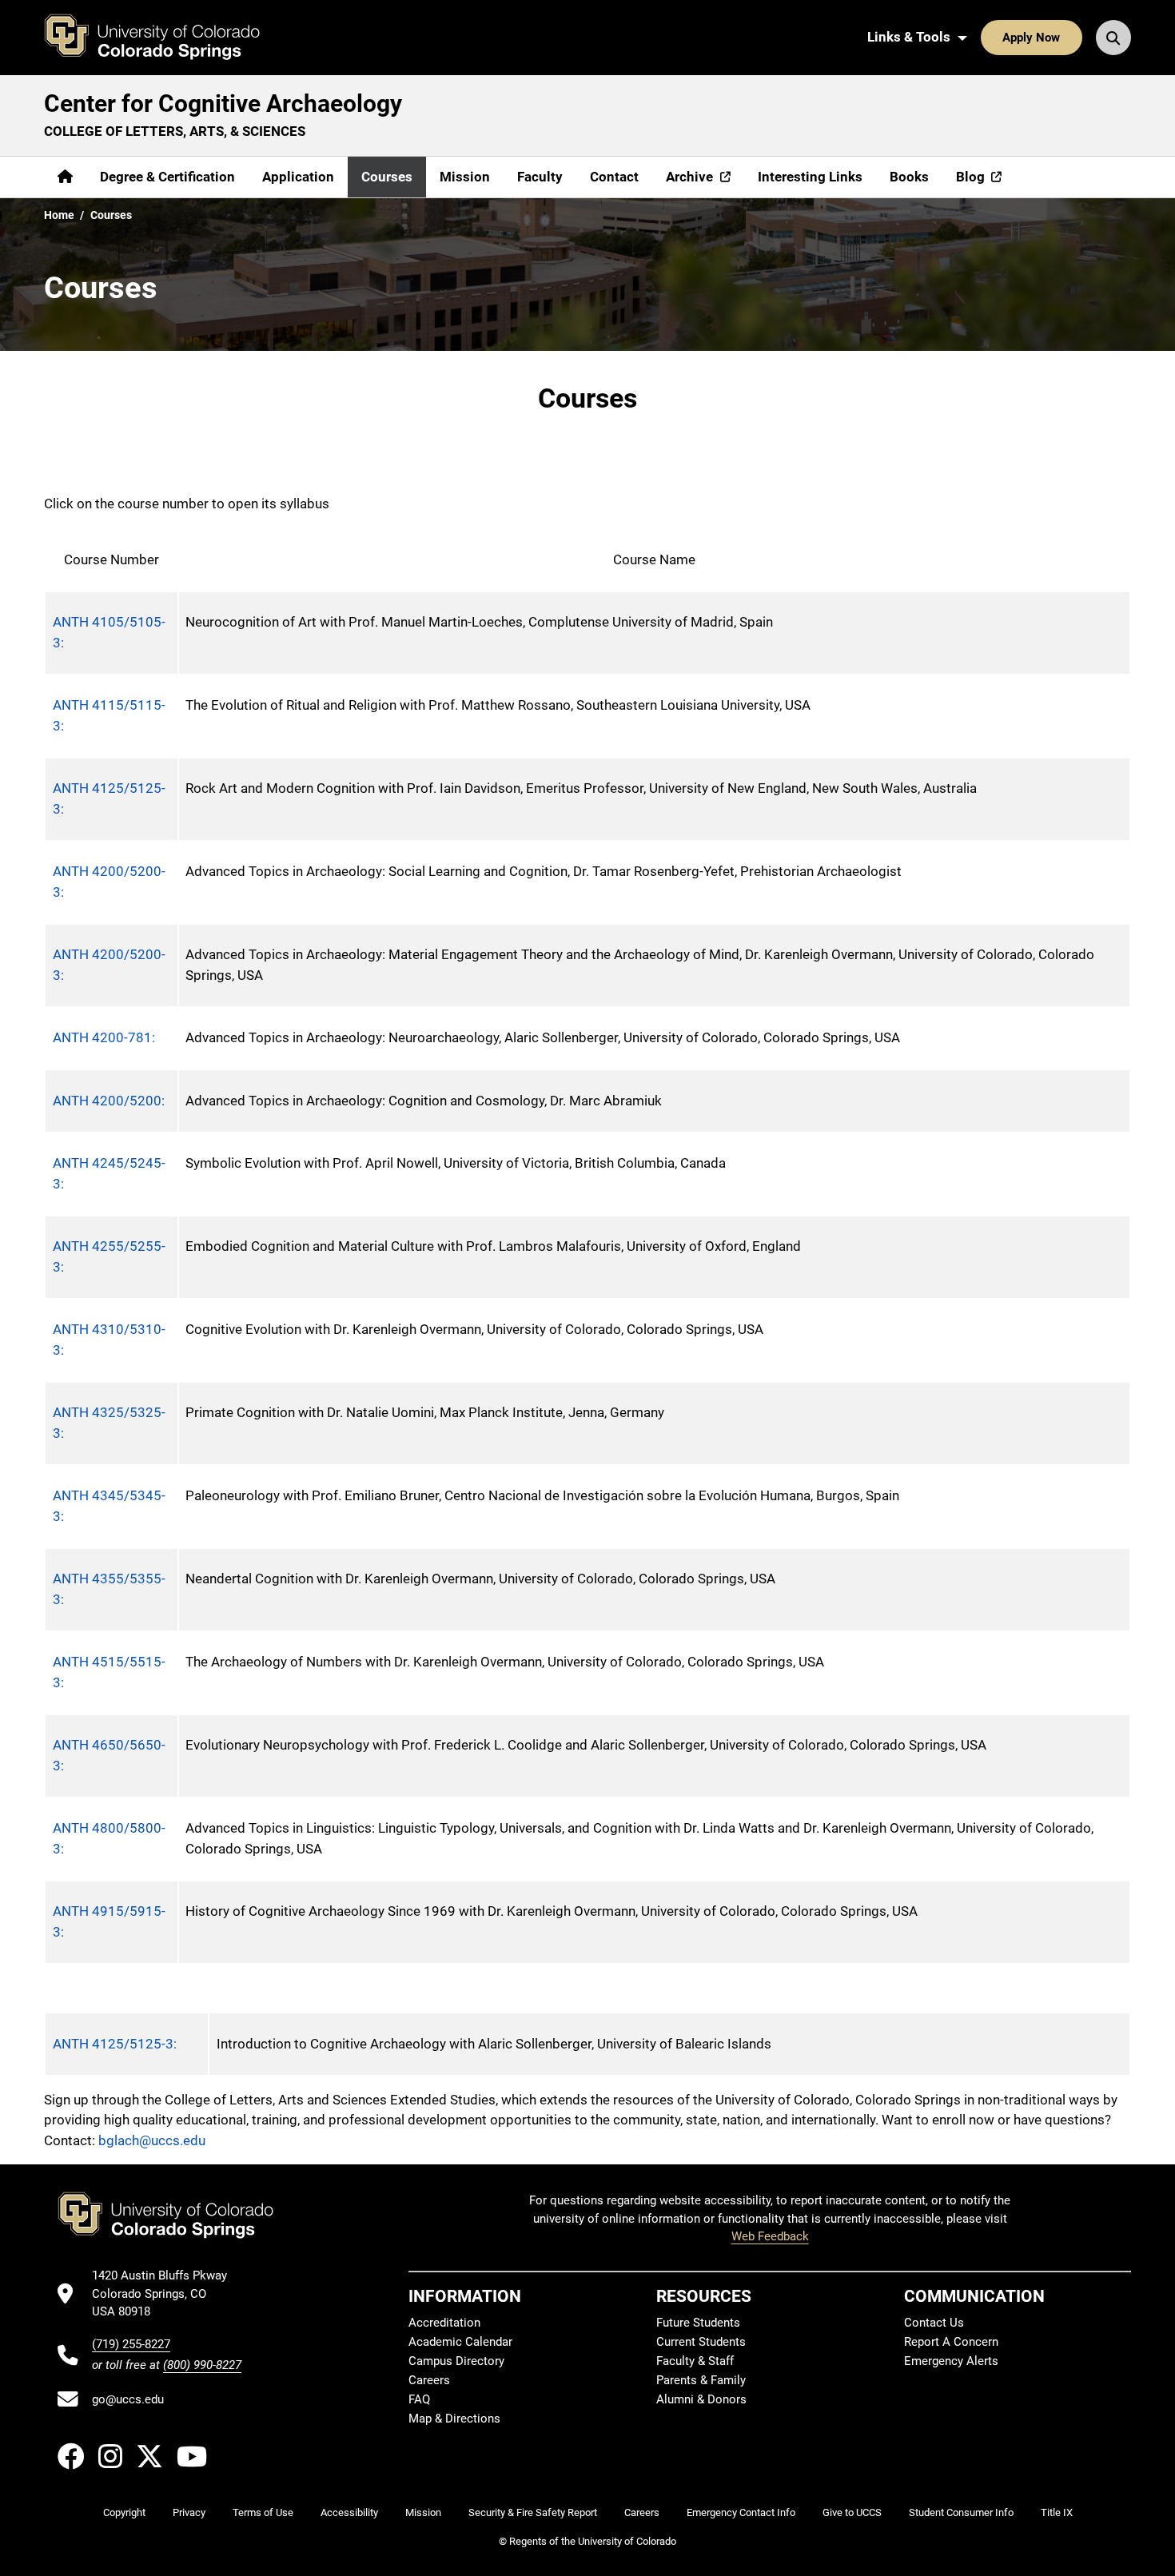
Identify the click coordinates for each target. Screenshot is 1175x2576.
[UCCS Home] (164, 38)
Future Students (698, 2323)
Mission (465, 177)
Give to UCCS (852, 2512)
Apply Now (1031, 38)
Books (909, 177)
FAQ (419, 2399)
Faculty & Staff (695, 2361)
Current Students (701, 2342)
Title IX (1057, 2512)
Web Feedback (770, 2236)
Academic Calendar (460, 2342)
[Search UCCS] (1113, 38)
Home (59, 215)
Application (298, 177)
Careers (429, 2380)
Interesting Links (810, 177)
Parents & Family (701, 2380)
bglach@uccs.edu (152, 2140)
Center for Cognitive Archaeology (223, 104)
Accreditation (444, 2323)
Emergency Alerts (951, 2361)
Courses (387, 177)
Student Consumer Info (961, 2512)
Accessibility (349, 2512)
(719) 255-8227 (131, 2344)
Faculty (540, 177)
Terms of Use (263, 2512)
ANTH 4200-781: (104, 1037)
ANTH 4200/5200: (109, 1101)
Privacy (189, 2512)
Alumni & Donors (701, 2399)
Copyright (124, 2512)
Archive (689, 177)
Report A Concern (951, 2342)
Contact (614, 177)
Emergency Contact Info (741, 2512)
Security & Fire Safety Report (533, 2512)
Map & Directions (454, 2419)
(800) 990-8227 (202, 2365)
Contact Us (934, 2323)
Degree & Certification (167, 177)
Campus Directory (456, 2361)
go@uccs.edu (128, 2399)
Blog (970, 177)
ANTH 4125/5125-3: (115, 2044)
